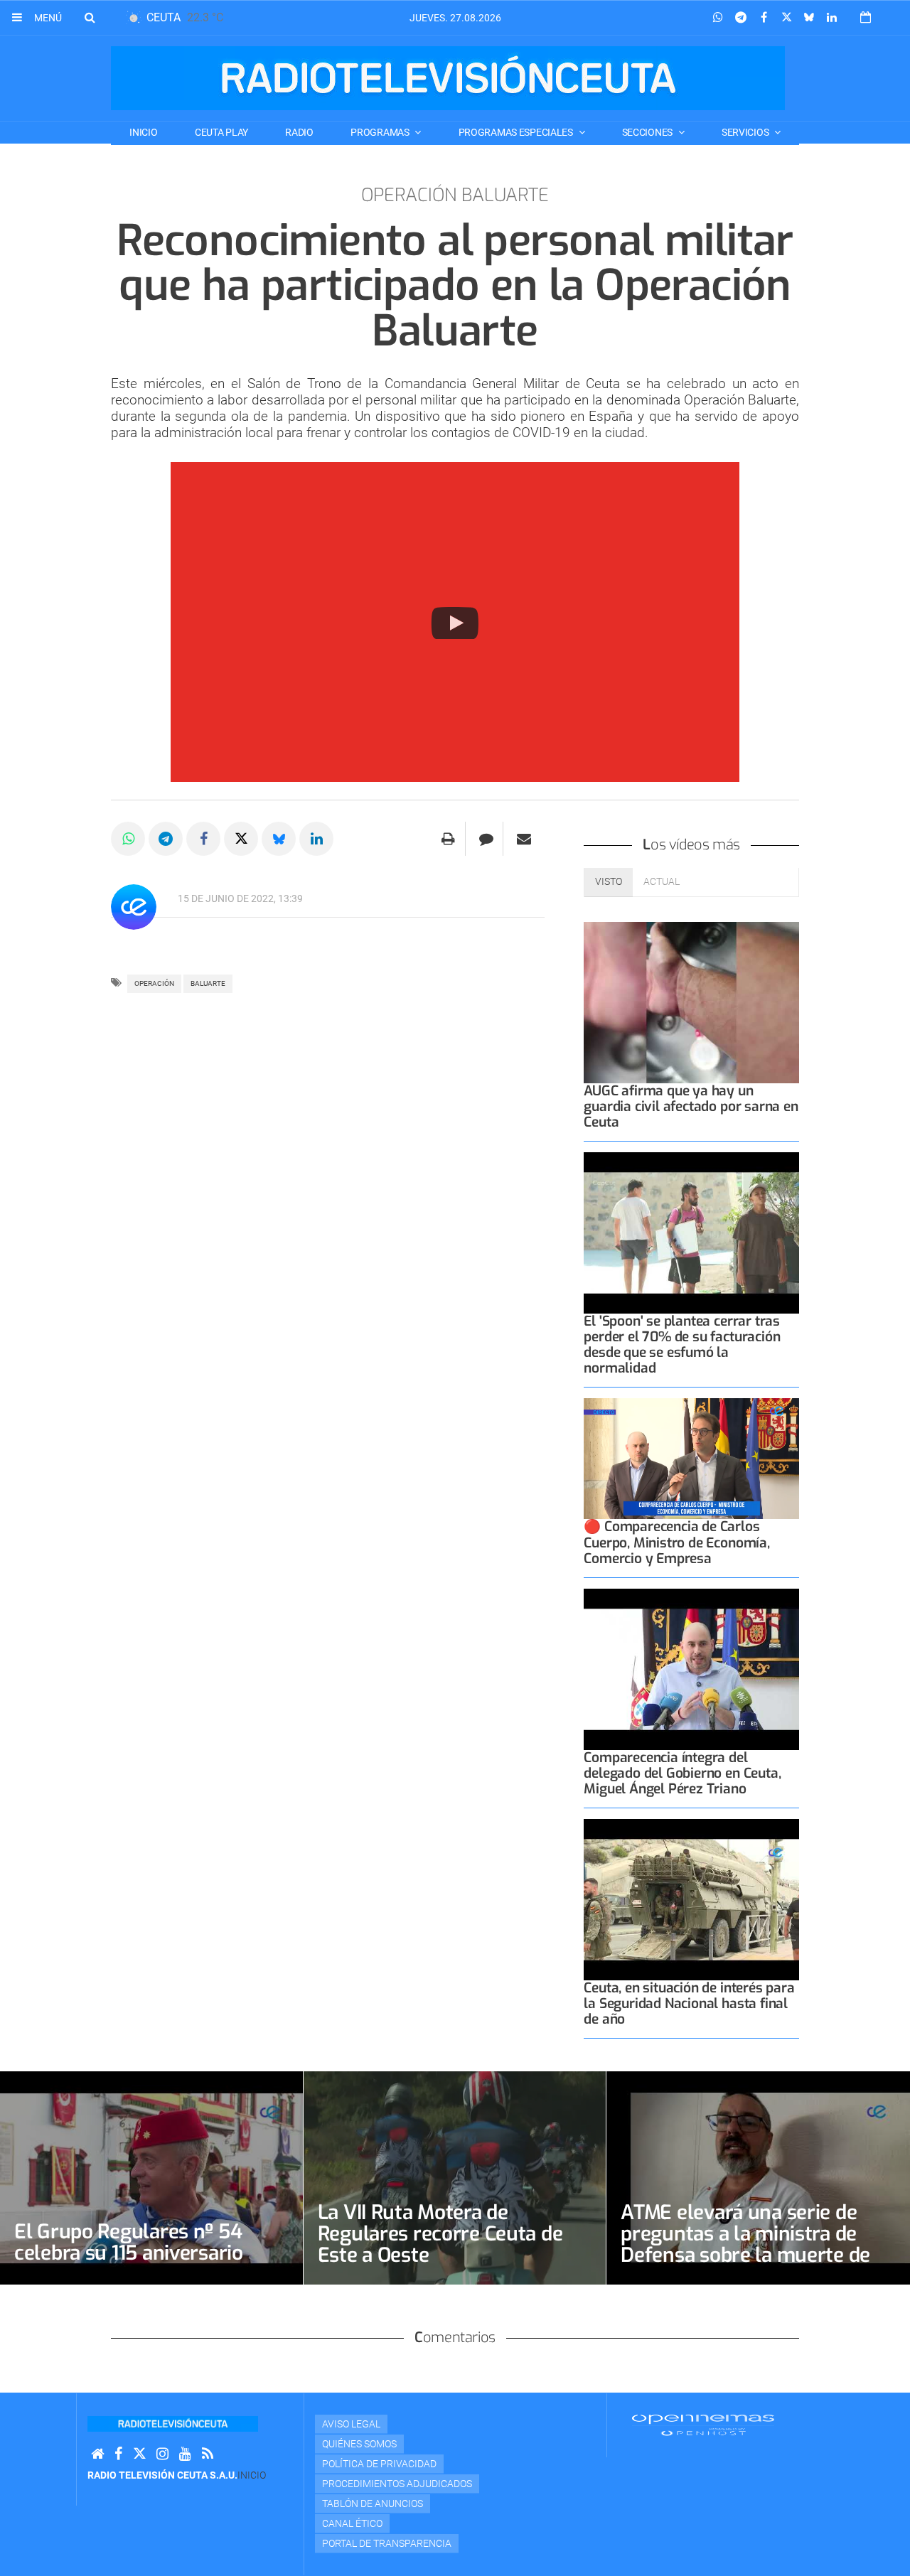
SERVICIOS (746, 132)
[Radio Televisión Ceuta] (448, 78)
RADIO (299, 132)
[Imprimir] (448, 839)
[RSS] (208, 2454)
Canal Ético (352, 2523)
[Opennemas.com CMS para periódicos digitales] (703, 2425)
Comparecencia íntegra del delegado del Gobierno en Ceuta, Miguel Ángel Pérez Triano (682, 1773)
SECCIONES (648, 132)
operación (154, 983)
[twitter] (139, 2454)
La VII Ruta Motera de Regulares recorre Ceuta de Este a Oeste (440, 2234)
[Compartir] (718, 18)
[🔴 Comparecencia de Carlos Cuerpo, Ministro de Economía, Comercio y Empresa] (691, 1459)
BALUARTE (208, 983)
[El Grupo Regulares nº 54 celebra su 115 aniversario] (151, 2178)
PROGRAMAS (381, 132)
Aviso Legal (351, 2424)
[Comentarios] (486, 839)
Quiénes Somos (359, 2444)
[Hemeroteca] (866, 17)
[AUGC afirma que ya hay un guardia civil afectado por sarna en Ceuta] (691, 1003)
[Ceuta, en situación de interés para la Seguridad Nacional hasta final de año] (691, 1900)
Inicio (143, 132)
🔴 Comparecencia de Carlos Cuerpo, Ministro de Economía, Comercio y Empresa (676, 1542)
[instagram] (162, 2454)
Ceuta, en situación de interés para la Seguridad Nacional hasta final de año (689, 2003)
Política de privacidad (379, 2464)
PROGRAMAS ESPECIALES (517, 132)
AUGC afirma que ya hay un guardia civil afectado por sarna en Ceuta (691, 1106)
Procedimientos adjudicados (397, 2484)
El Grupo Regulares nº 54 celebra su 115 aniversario (129, 2242)
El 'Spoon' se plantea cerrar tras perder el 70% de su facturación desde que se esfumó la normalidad (682, 1345)
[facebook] (118, 2454)
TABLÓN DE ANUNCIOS (373, 2503)
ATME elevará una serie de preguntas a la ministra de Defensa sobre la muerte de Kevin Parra (745, 2244)
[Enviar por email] (524, 839)
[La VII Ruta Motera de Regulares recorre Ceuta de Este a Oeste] (455, 2178)
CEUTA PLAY (221, 132)
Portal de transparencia (387, 2543)
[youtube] (185, 2454)
